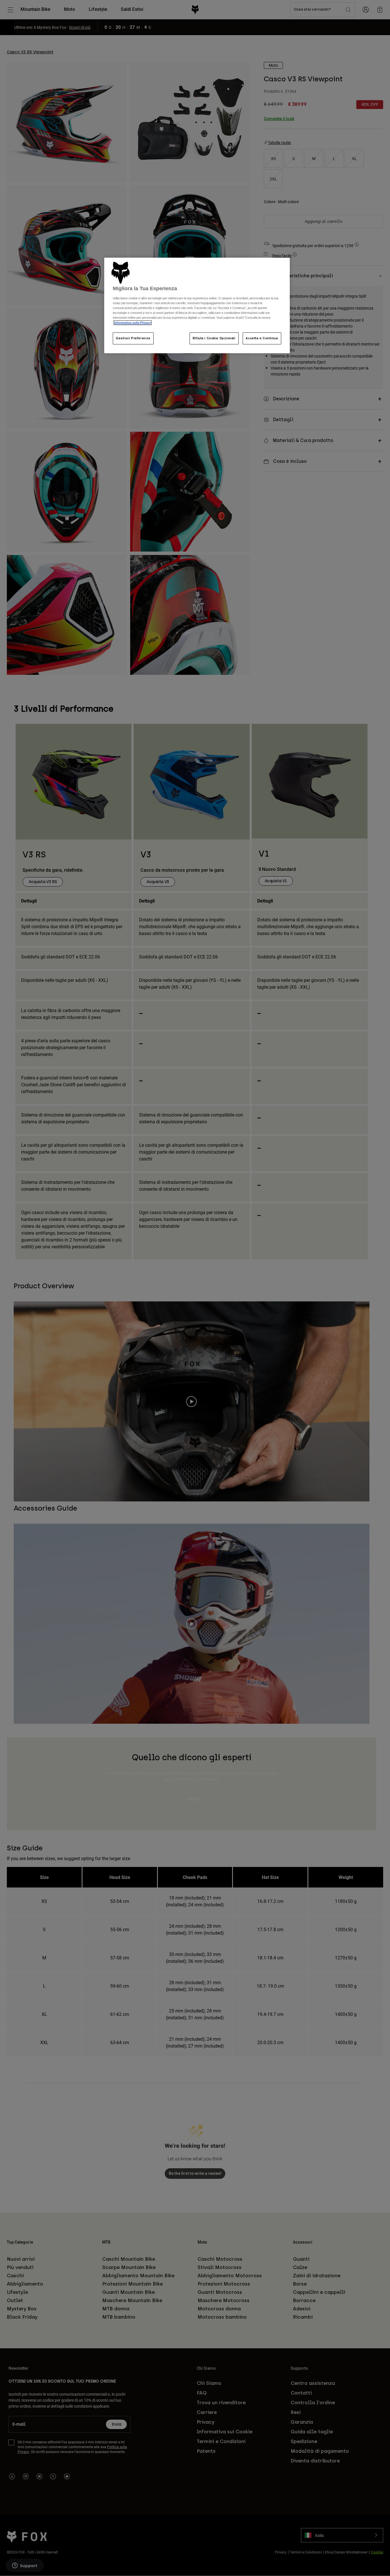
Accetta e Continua (262, 338)
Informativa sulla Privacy (133, 323)
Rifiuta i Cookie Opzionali (214, 338)
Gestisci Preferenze (133, 338)
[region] (197, 305)
